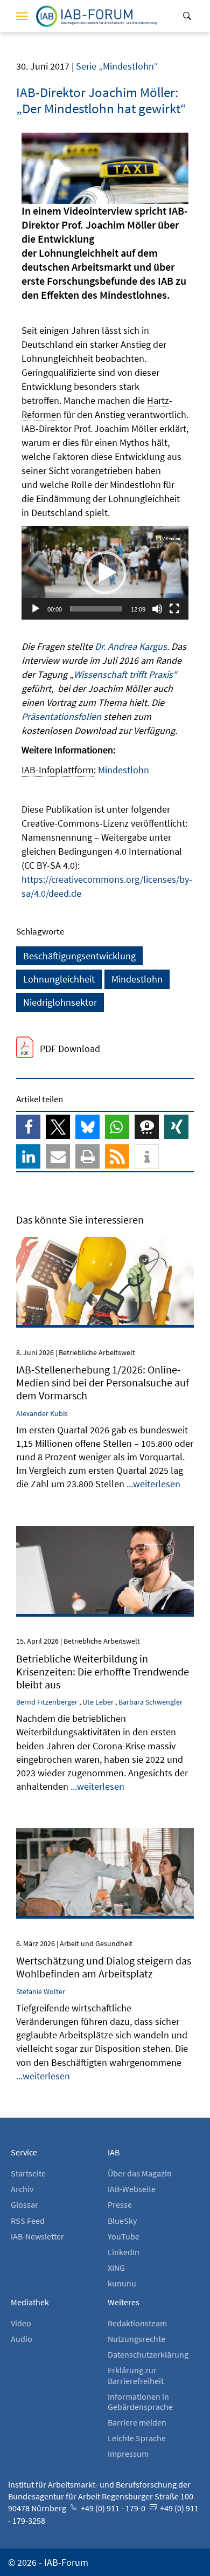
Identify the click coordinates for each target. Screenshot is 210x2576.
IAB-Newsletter (37, 2236)
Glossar (24, 2204)
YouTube (124, 2236)
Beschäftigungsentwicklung (79, 956)
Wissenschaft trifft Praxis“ (125, 674)
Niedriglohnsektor (60, 1002)
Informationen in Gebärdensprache (140, 2402)
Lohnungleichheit (59, 979)
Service (24, 2152)
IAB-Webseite (132, 2189)
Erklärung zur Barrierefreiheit (136, 2375)
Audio (22, 2339)
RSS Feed (28, 2221)
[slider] (96, 609)
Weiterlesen (105, 1252)
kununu (122, 2283)
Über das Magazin (140, 2173)
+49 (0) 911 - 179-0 (112, 2508)
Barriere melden (137, 2422)
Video (21, 2323)
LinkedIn (124, 2252)
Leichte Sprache (137, 2438)
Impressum (128, 2454)
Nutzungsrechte (136, 2339)
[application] (105, 573)
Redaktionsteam (137, 2323)
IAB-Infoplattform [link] (58, 770)
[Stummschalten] (157, 609)
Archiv (22, 2189)
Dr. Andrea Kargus (131, 646)
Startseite (28, 2173)
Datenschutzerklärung (148, 2354)
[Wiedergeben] (36, 609)
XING (116, 2268)
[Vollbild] (174, 609)
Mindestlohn (124, 770)
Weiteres (124, 2302)
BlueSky (122, 2221)
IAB (114, 2152)
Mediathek (30, 2302)
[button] (105, 573)
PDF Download (70, 1049)
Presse (120, 2204)
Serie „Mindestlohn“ (117, 66)
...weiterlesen (153, 1484)
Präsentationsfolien (62, 716)
